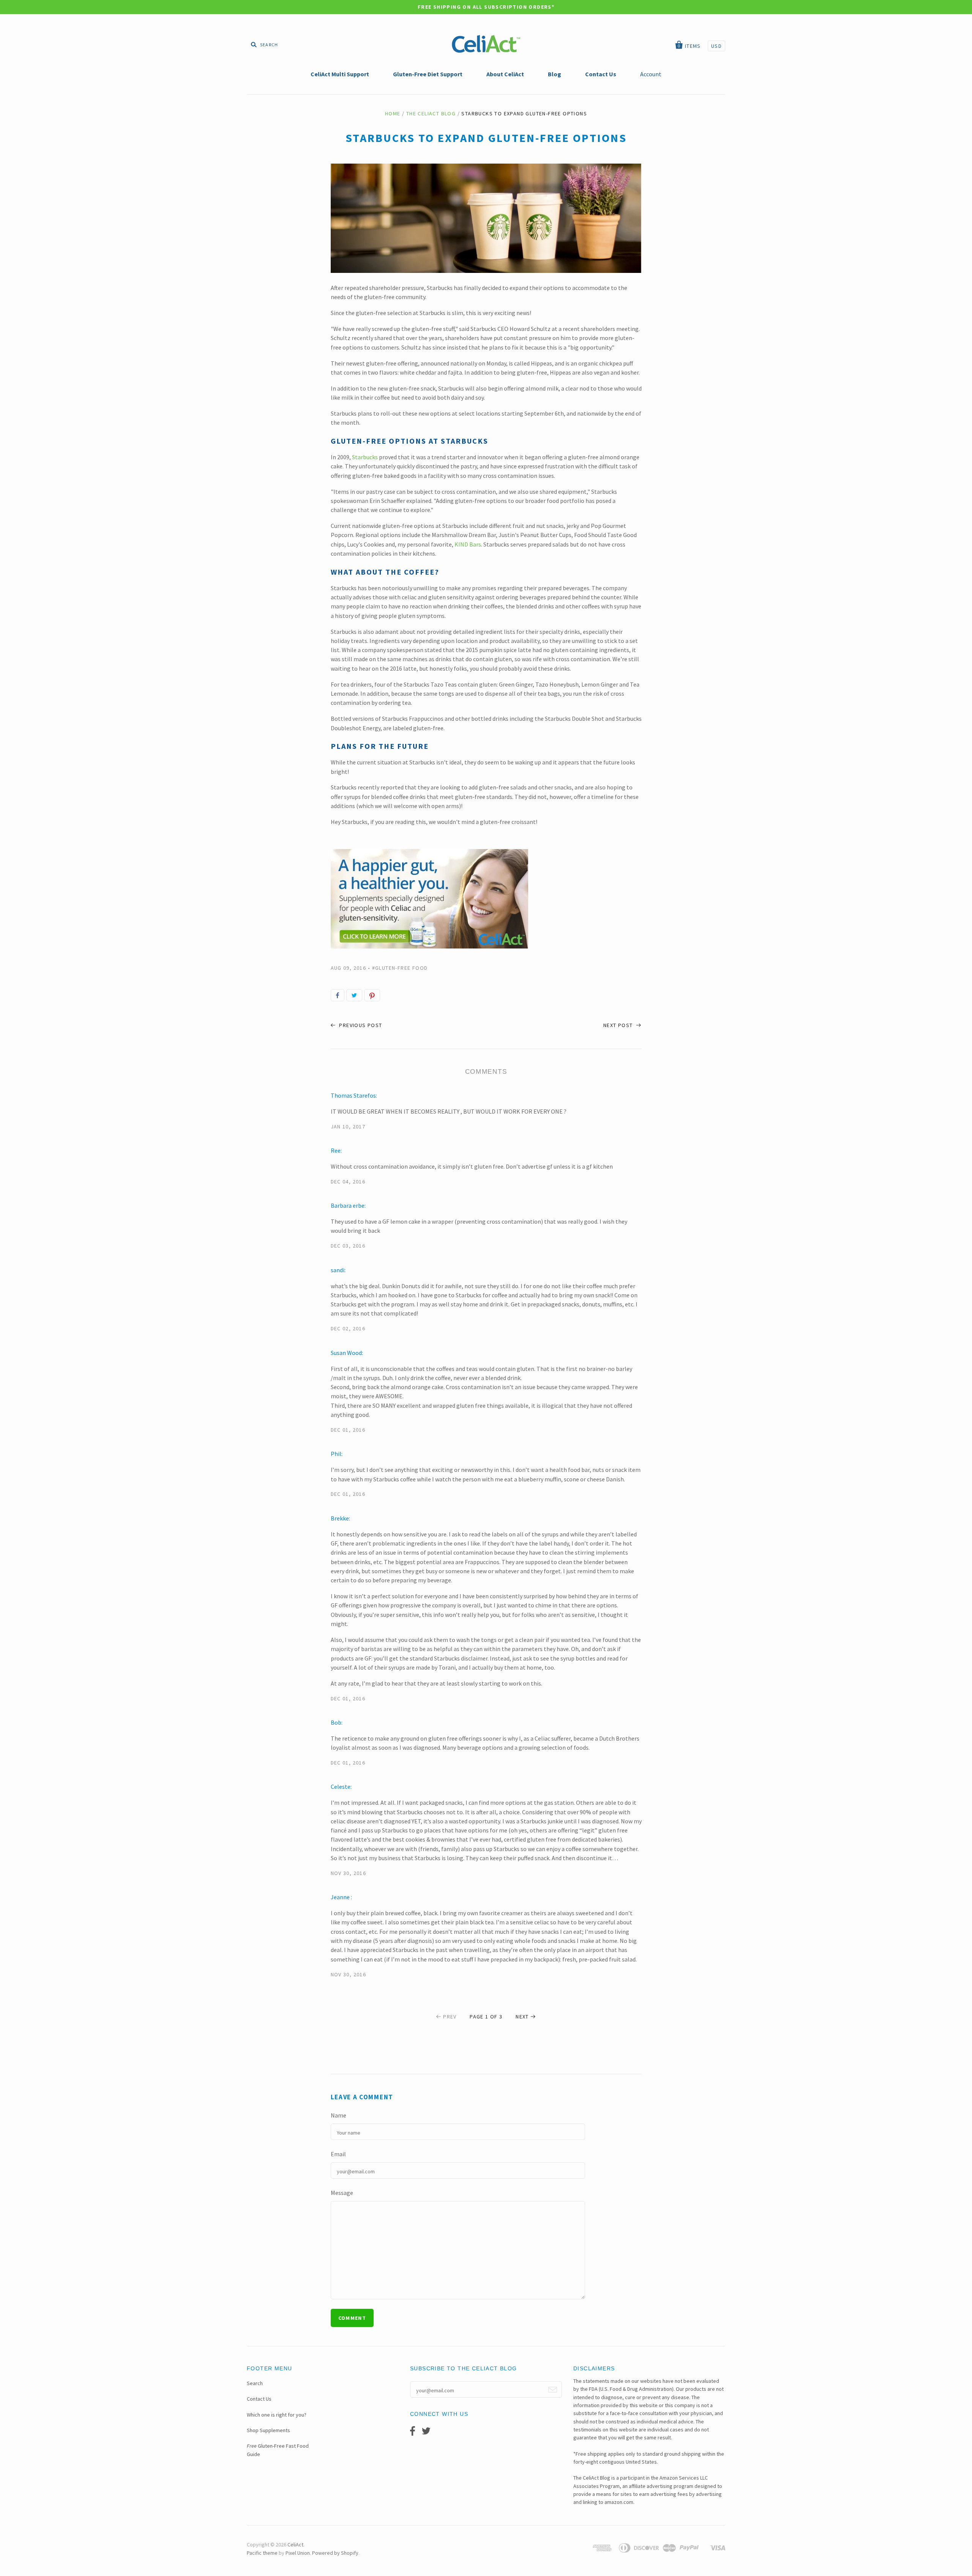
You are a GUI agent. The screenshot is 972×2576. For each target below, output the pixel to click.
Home (393, 113)
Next (522, 2017)
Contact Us (259, 2399)
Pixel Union (298, 2553)
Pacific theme (262, 2553)
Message (342, 2193)
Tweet (354, 995)
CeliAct (295, 2544)
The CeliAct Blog (431, 113)
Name (338, 2115)
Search (255, 2383)
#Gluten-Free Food (400, 968)
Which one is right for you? (277, 2415)
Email (338, 2154)
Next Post (619, 1025)
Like (338, 995)
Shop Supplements (268, 2430)
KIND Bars (468, 544)
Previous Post (360, 1025)
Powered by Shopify (335, 2553)
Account (651, 74)
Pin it (372, 995)
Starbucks (365, 457)
